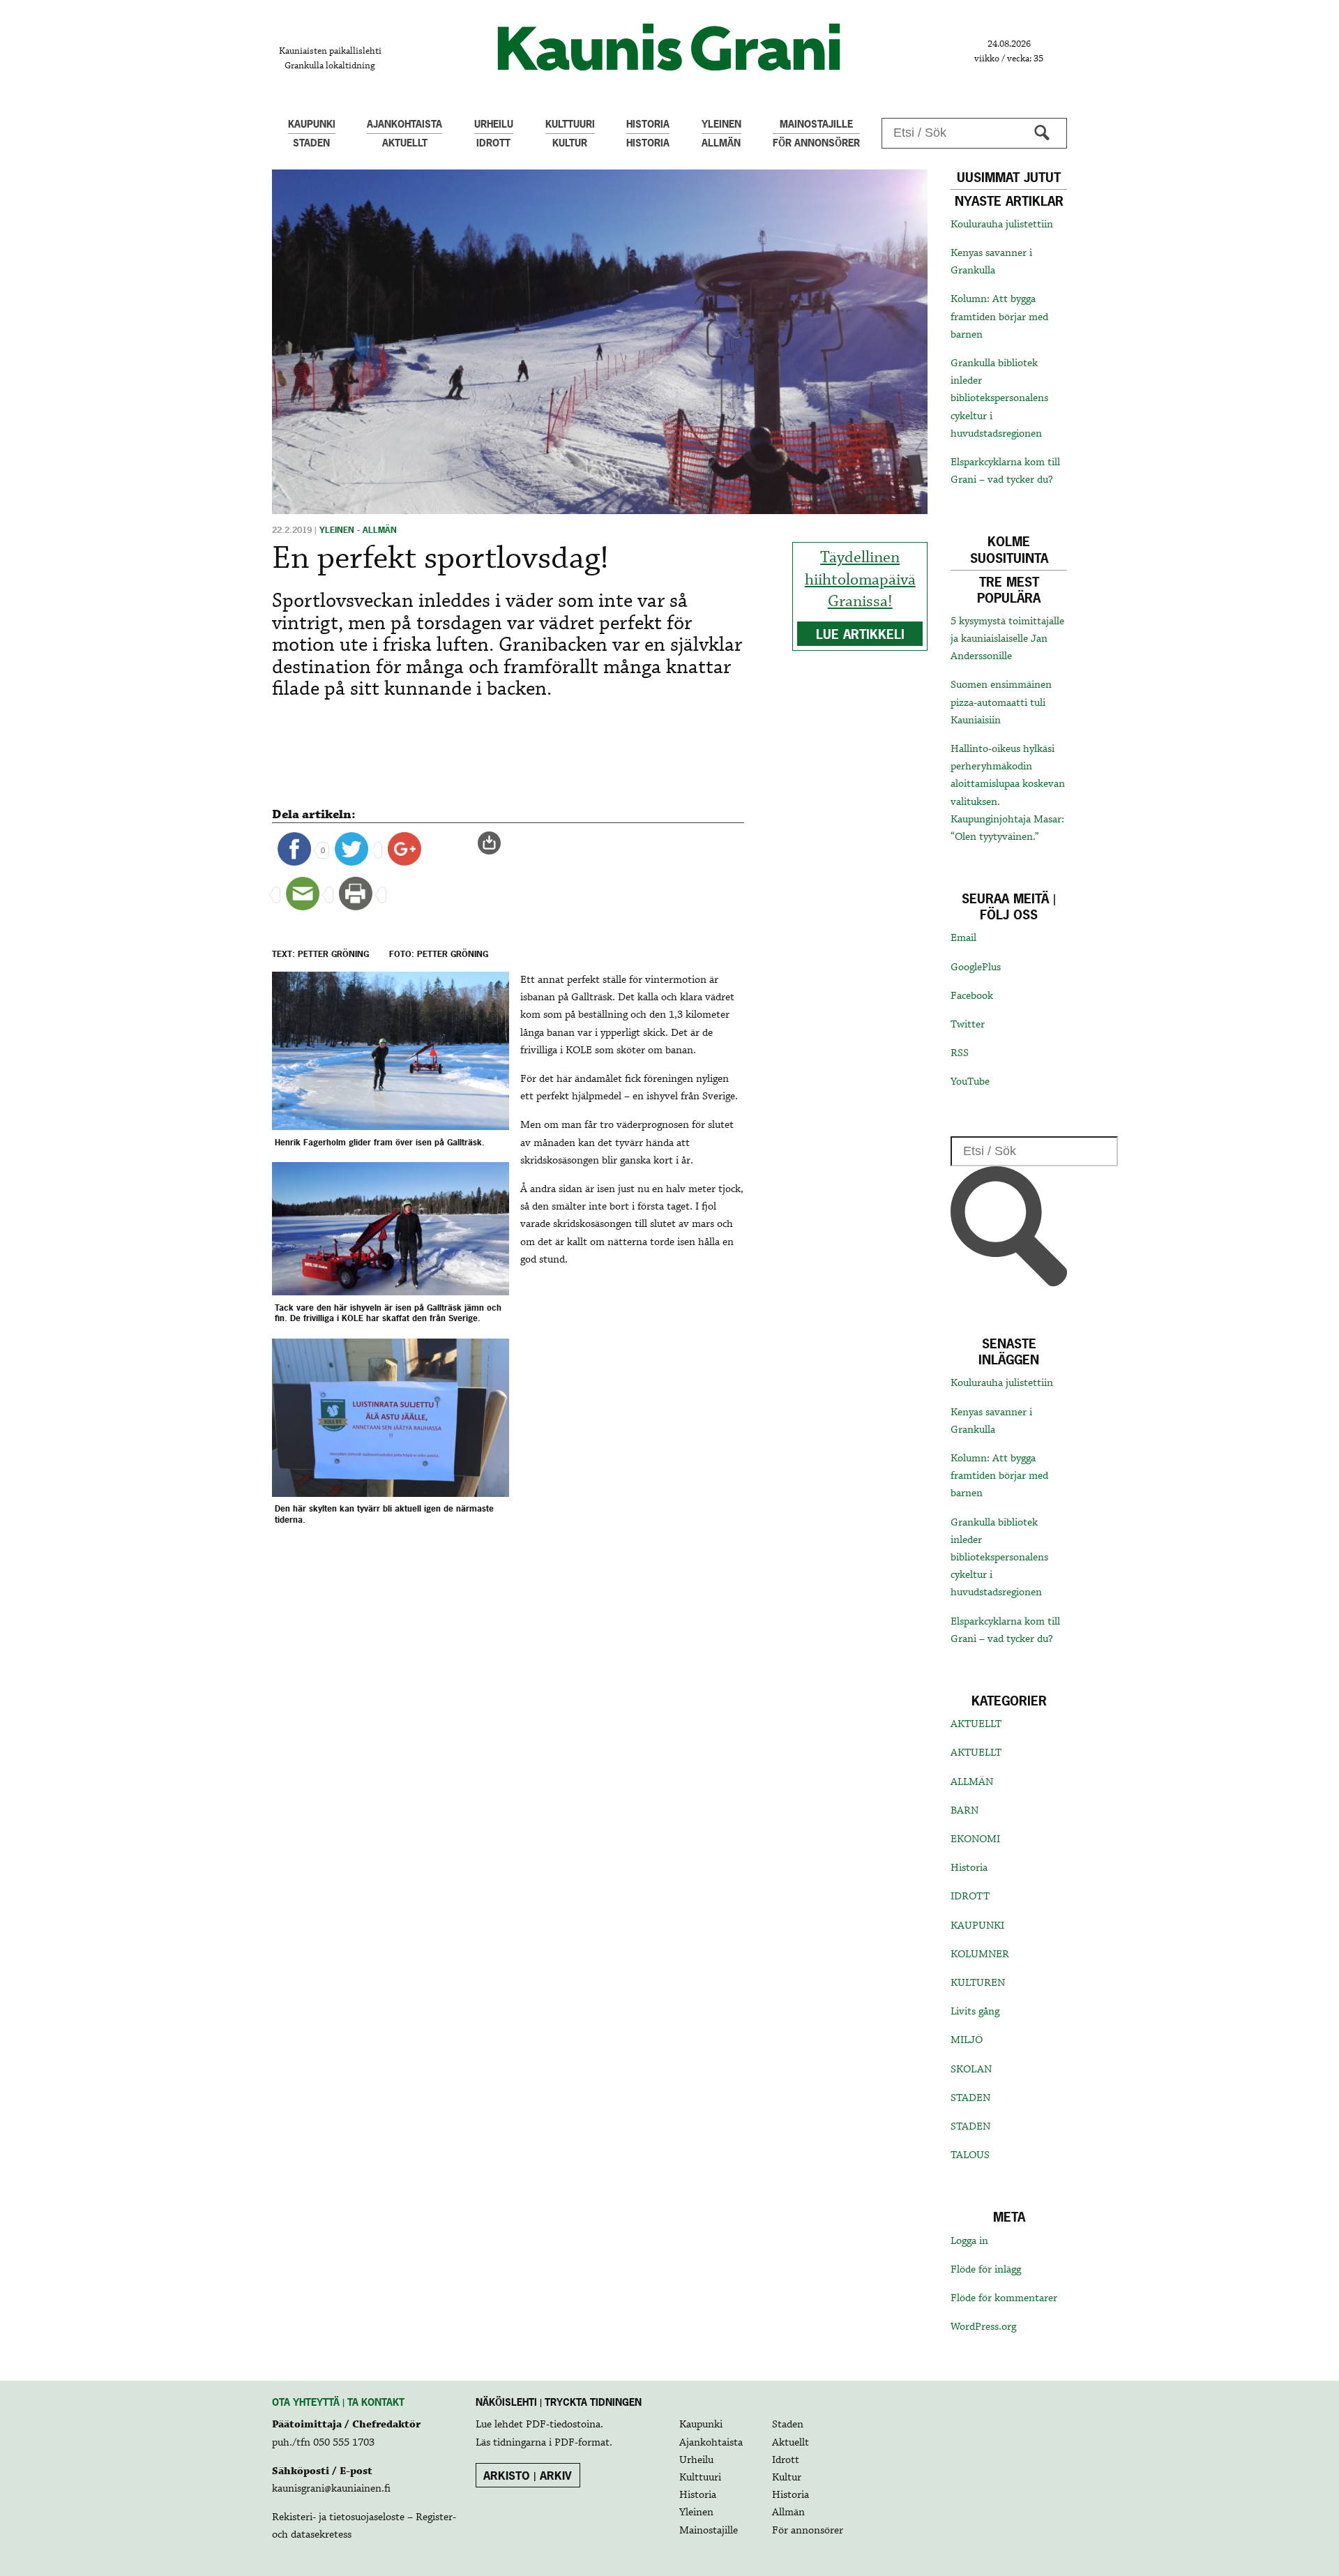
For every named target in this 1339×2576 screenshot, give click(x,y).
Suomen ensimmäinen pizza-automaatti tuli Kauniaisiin (1001, 702)
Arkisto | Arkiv (528, 2476)
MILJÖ (967, 2040)
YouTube (970, 1082)
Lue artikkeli (860, 634)
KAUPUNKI (977, 1926)
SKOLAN (971, 2070)
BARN (964, 1811)
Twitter (968, 1025)
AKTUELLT (976, 1724)
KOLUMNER (980, 1954)
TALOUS (970, 2155)
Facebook (972, 996)
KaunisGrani (669, 47)
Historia (969, 1868)
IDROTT (970, 1897)
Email (963, 938)
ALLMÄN (972, 1782)
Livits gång (975, 2012)
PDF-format (582, 2443)
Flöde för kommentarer (1004, 2298)
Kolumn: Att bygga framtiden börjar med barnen (999, 317)
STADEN (970, 2098)
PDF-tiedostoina (563, 2425)
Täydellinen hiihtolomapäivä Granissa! (860, 580)
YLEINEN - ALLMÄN (358, 530)
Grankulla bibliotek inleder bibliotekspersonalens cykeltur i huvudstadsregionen (999, 399)
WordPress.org (983, 2327)
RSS (960, 1053)
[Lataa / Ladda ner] (495, 843)
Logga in (969, 2241)
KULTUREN (978, 1983)
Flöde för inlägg (986, 2270)
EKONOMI (975, 1839)
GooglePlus (976, 967)
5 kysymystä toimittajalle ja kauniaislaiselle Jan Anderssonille (1007, 639)
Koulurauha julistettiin (1002, 225)
